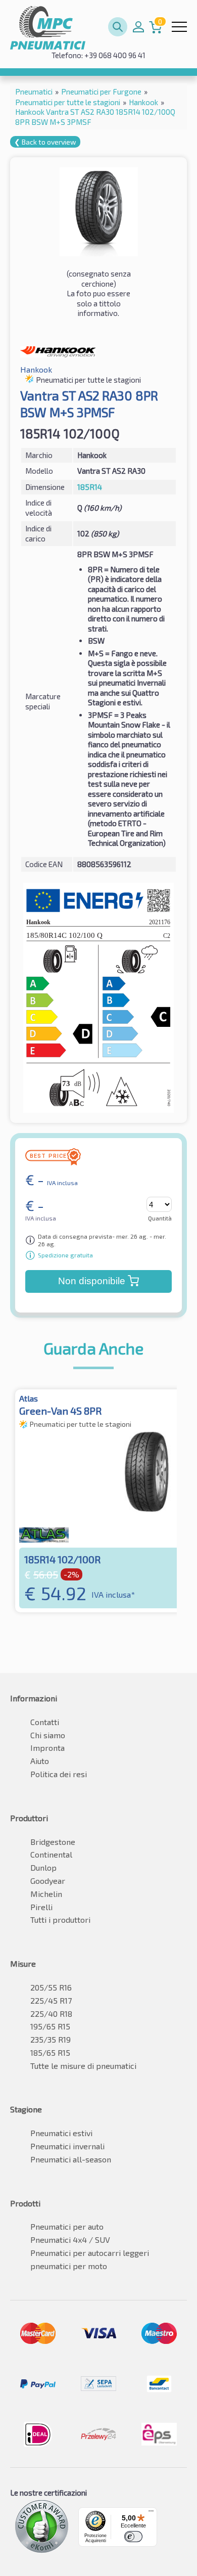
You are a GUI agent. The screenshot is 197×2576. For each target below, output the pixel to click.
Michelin (46, 1894)
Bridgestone (53, 1842)
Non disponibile (92, 1281)
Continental (51, 1854)
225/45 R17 (51, 2000)
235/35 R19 (51, 2039)
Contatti (45, 1722)
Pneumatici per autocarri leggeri (90, 2253)
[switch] (133, 2537)
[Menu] (151, 2513)
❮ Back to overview (45, 142)
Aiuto (40, 1761)
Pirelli (41, 1907)
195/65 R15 (50, 2026)
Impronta (47, 1748)
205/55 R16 (51, 1987)
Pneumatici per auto (67, 2226)
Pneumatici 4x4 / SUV (70, 2240)
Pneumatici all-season (71, 2159)
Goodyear (48, 1881)
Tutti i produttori (60, 1919)
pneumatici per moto (69, 2266)
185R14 (90, 487)
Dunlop (43, 1867)
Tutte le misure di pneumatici (83, 2066)
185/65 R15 (50, 2052)
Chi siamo (48, 1735)
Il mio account (138, 27)
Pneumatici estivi (61, 2133)
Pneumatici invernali (67, 2146)
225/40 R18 (51, 2014)
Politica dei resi (59, 1774)
